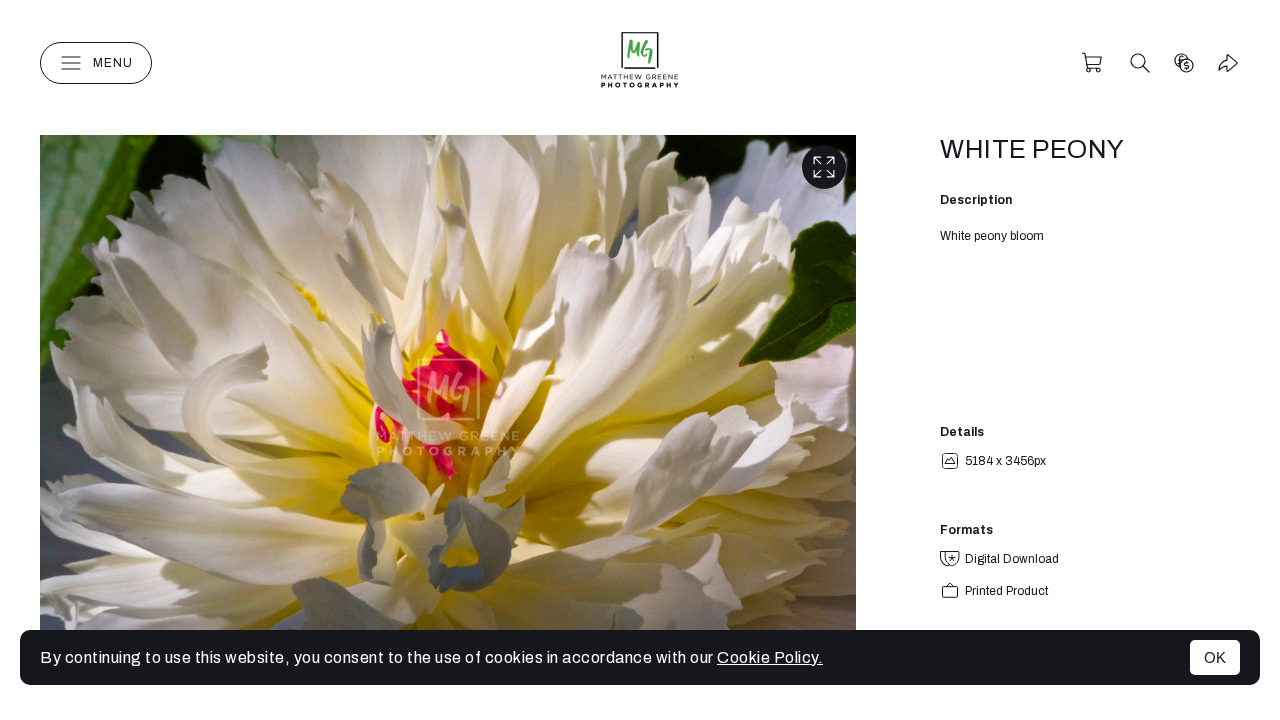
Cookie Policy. (770, 657)
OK (1215, 657)
